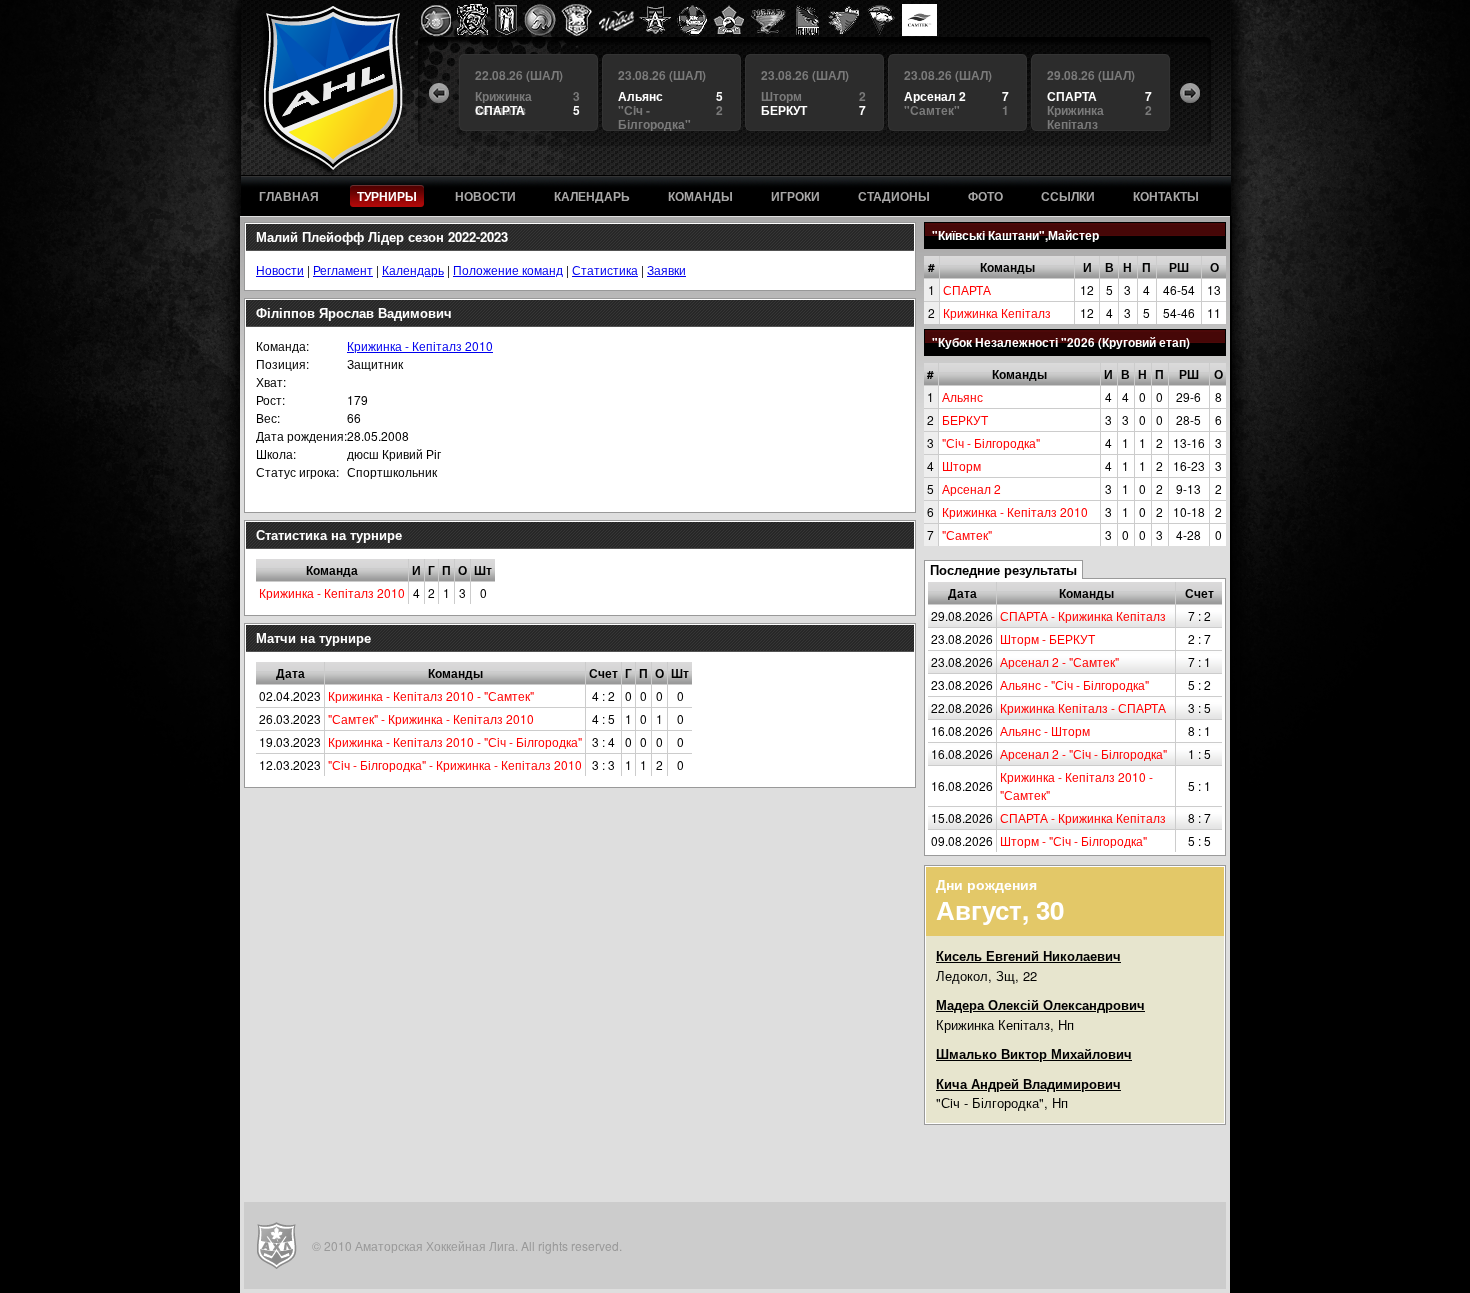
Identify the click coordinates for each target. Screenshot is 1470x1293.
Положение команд (508, 269)
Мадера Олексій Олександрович (1040, 1004)
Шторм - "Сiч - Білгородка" (1073, 840)
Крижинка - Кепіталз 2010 (1015, 511)
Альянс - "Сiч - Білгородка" (1074, 684)
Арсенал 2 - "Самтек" (1059, 661)
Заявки (666, 269)
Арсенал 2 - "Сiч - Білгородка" (1083, 753)
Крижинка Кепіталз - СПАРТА (1083, 707)
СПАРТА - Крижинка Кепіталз (1083, 615)
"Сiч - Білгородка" (991, 442)
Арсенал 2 (971, 488)
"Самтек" (967, 534)
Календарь (413, 269)
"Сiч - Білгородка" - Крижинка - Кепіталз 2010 (455, 764)
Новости (280, 269)
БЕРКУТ (965, 419)
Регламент (343, 269)
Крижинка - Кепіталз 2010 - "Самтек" (431, 695)
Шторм (961, 465)
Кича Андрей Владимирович (1028, 1083)
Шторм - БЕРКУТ (1047, 638)
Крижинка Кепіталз (997, 312)
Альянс (962, 396)
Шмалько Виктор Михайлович (1034, 1053)
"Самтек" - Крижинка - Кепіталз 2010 (431, 718)
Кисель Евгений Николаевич (1028, 955)
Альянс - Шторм (1045, 730)
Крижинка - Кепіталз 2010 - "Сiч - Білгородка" (455, 741)
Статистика (605, 269)
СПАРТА (967, 289)
